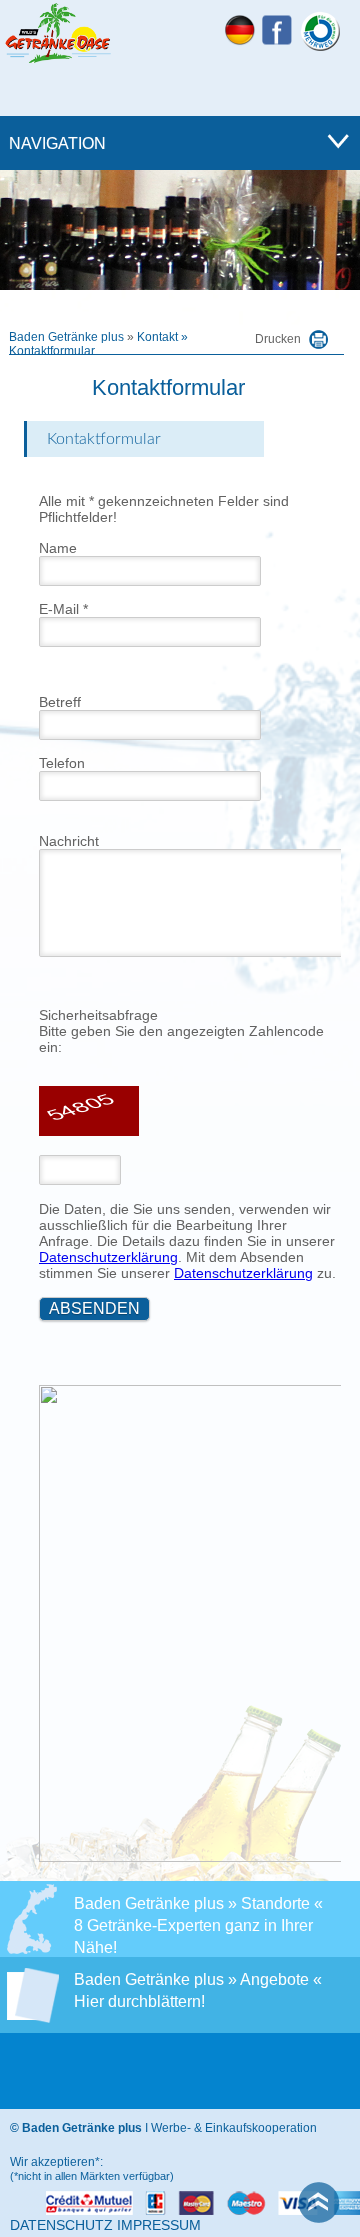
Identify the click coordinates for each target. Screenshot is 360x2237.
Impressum (159, 2225)
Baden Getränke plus (66, 337)
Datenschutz (61, 2225)
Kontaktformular (52, 351)
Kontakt (157, 337)
